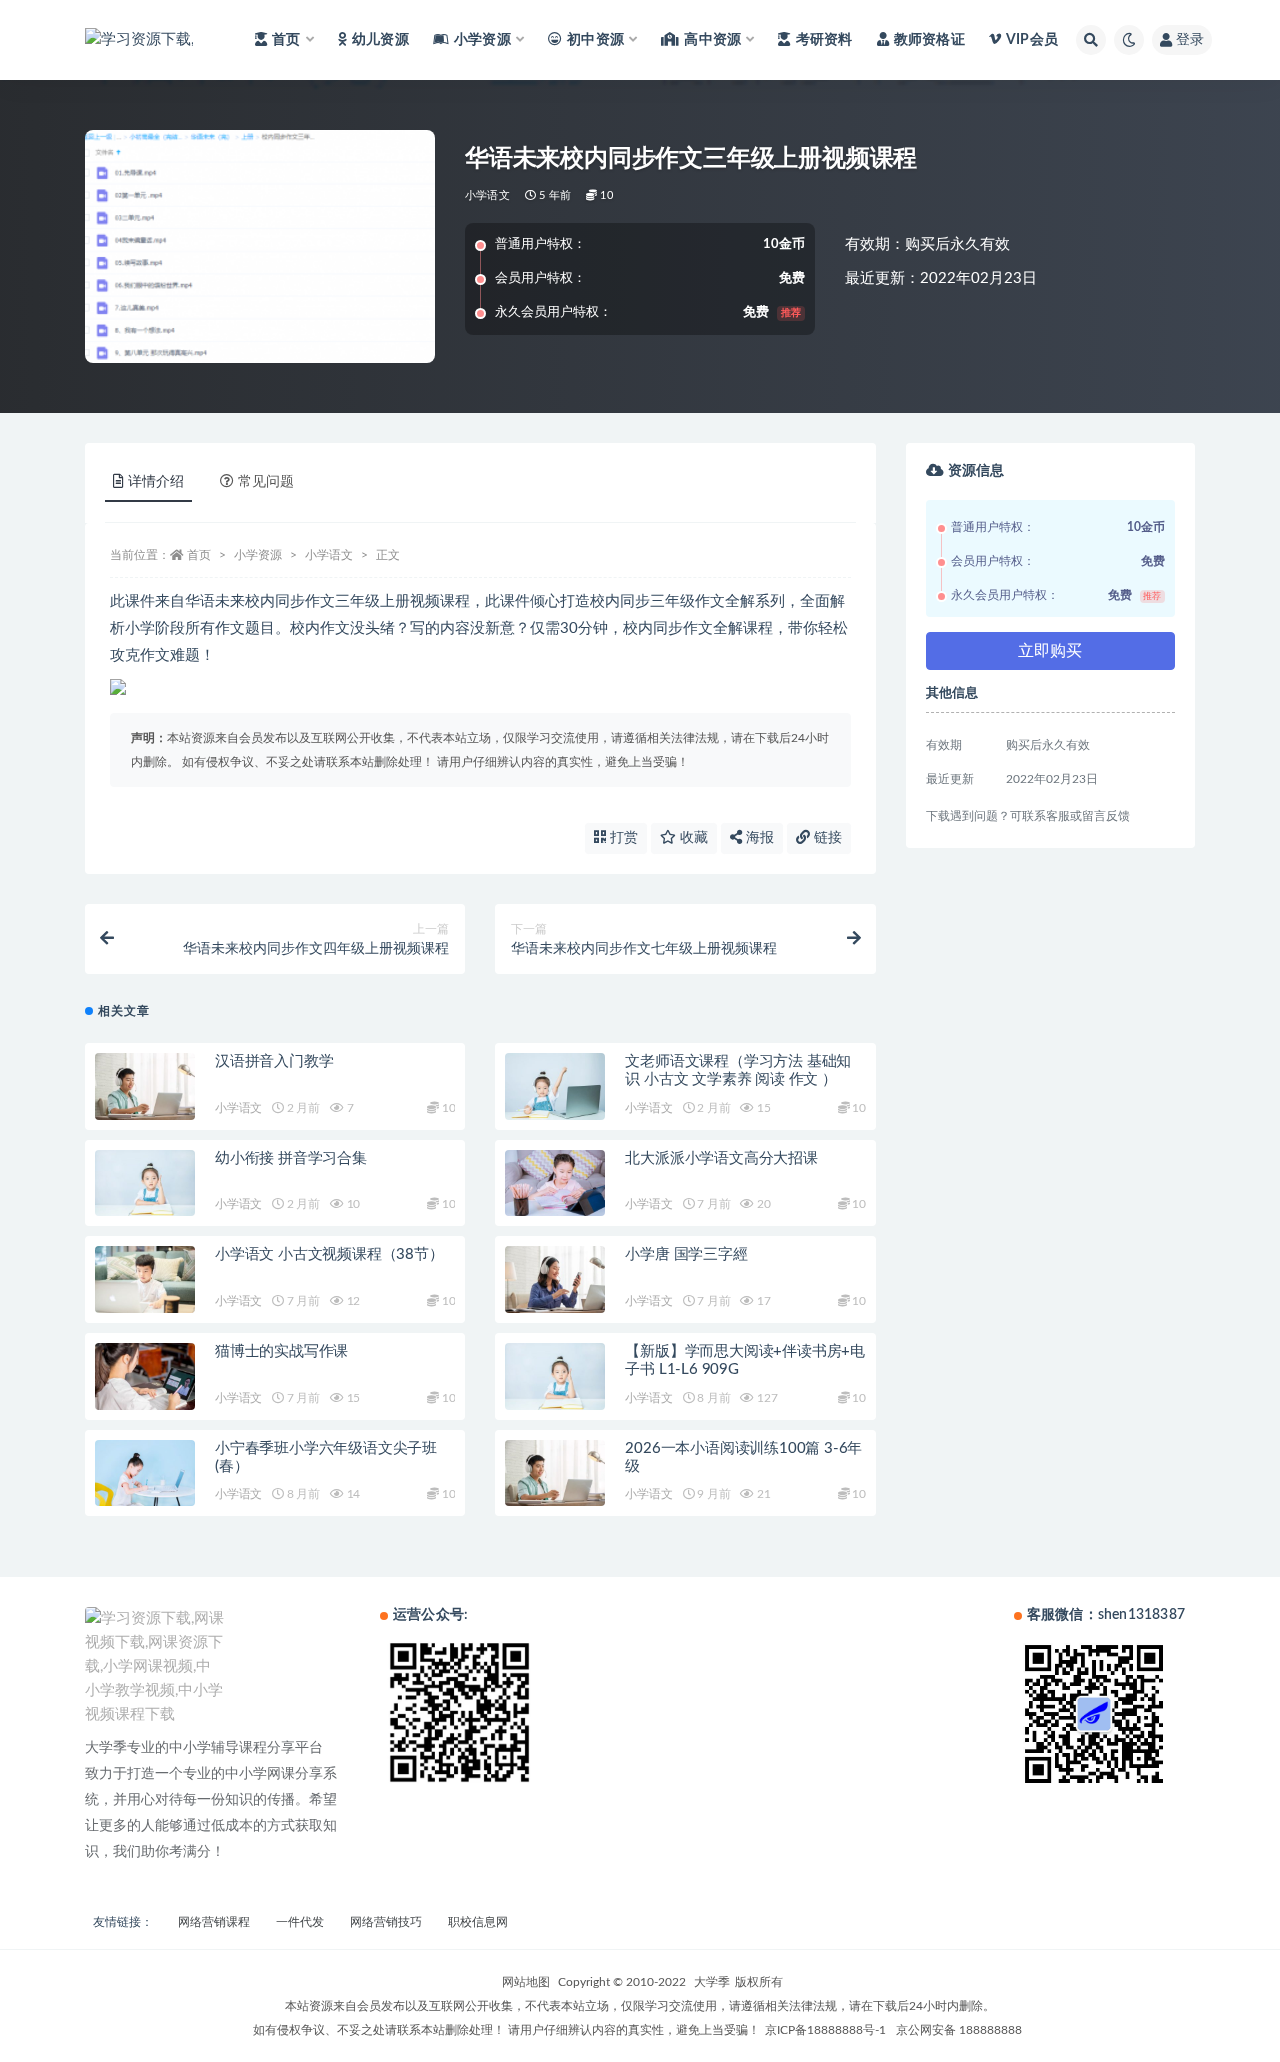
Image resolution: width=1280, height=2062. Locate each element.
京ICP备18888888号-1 (825, 2030)
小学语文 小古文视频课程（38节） (329, 1254)
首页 (199, 555)
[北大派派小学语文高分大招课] (555, 1183)
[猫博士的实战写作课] (145, 1376)
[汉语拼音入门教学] (145, 1086)
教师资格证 (929, 40)
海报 (758, 838)
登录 (1190, 40)
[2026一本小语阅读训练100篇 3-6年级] (555, 1473)
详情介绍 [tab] (156, 482)
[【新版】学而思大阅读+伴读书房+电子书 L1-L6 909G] (555, 1376)
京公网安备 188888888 (959, 2030)
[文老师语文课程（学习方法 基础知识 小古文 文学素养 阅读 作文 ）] (555, 1086)
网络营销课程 (214, 1922)
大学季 (712, 1982)
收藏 (692, 838)
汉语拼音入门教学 (274, 1061)
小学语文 (487, 195)
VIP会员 (1032, 40)
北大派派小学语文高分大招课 (721, 1158)
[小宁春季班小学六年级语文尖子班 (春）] (145, 1473)
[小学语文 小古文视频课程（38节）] (145, 1279)
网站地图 (526, 1982)
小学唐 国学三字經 (686, 1254)
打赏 (622, 838)
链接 (826, 838)
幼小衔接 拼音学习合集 (291, 1158)
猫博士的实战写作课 (281, 1351)
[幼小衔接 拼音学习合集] (145, 1183)
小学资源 (258, 555)
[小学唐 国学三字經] (555, 1279)
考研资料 (824, 40)
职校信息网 (478, 1922)
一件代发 (300, 1922)
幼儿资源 (380, 40)
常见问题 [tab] (266, 482)
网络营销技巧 (386, 1922)
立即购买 (1050, 651)
